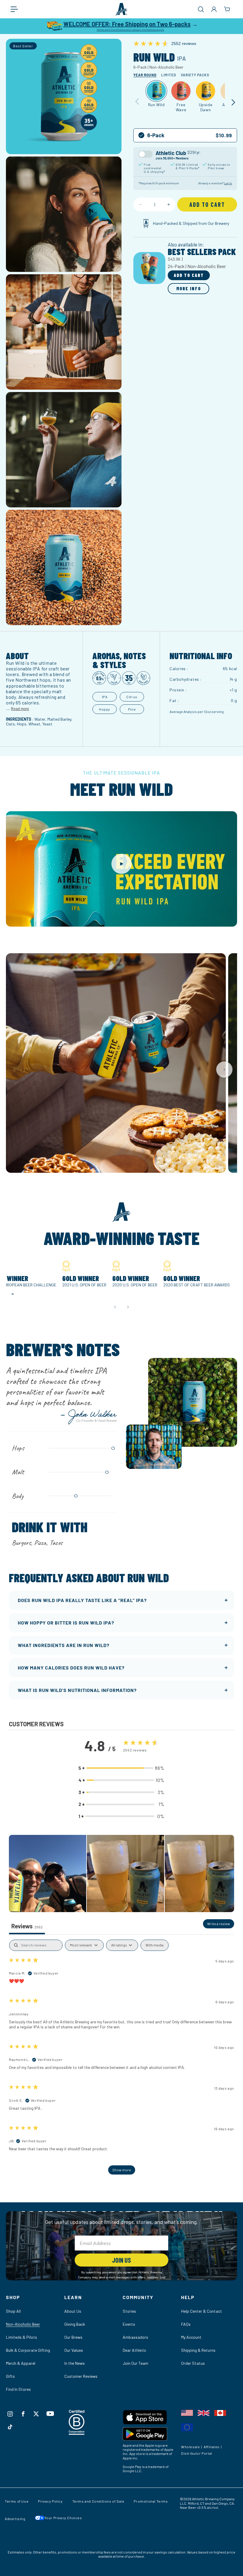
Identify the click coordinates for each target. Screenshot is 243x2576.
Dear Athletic (134, 2350)
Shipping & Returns (198, 2350)
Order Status (193, 2363)
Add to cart (189, 275)
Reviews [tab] (27, 1926)
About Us (73, 2311)
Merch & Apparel (21, 2363)
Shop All (13, 2311)
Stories (129, 2311)
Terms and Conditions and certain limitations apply (130, 30)
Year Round (145, 75)
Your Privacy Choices (63, 2518)
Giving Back (75, 2324)
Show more (122, 2170)
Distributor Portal (197, 2453)
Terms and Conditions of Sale (98, 2501)
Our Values (74, 2350)
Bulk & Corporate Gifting (28, 2350)
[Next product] (233, 102)
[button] (17, 9)
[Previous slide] (115, 1307)
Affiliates (212, 2447)
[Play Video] (121, 864)
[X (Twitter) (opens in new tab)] (36, 2414)
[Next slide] (224, 1070)
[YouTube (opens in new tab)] (50, 2414)
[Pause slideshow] (12, 1294)
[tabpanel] (121, 2060)
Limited (169, 75)
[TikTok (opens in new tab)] (10, 2427)
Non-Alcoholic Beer (23, 2324)
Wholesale (190, 2447)
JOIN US (121, 2260)
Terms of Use (17, 2501)
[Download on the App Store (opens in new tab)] (151, 2418)
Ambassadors (135, 2337)
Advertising (15, 2519)
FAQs (186, 2324)
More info (189, 288)
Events (129, 2324)
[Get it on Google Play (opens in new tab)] (151, 2435)
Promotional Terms (151, 2501)
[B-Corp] (77, 2433)
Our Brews (73, 2337)
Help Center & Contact (202, 2311)
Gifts (10, 2376)
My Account (191, 2337)
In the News (75, 2363)
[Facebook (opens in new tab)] (23, 2414)
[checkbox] (155, 1945)
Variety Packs (195, 75)
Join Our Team (135, 2363)
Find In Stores (18, 2389)
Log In (228, 183)
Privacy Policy (50, 2501)
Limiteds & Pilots (21, 2337)
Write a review (219, 1924)
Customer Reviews (81, 2376)
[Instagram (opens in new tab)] (10, 2414)
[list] (121, 1070)
